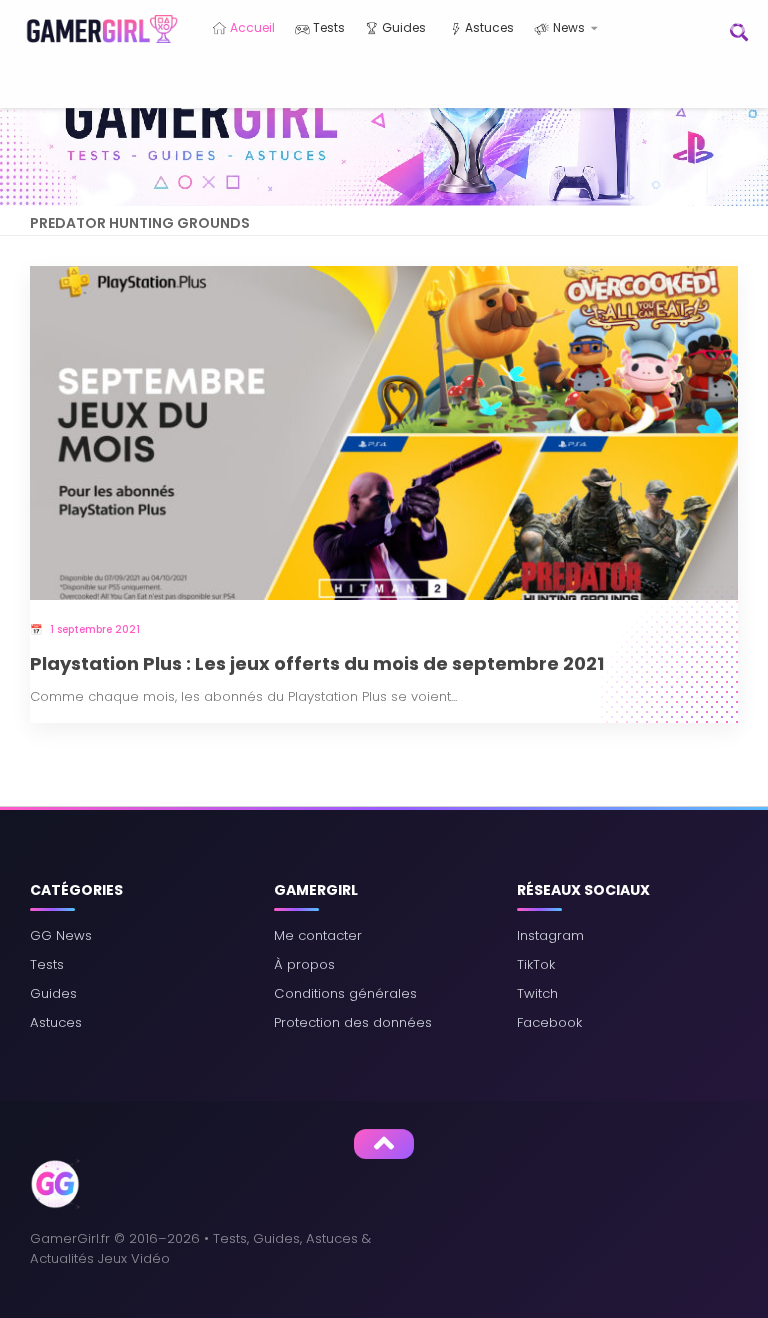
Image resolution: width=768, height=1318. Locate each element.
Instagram (550, 935)
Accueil (251, 27)
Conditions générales (345, 993)
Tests (327, 27)
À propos (304, 964)
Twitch (537, 993)
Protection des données (353, 1022)
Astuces (488, 27)
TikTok (536, 964)
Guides (402, 27)
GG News (61, 935)
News (567, 27)
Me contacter (318, 935)
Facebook (549, 1022)
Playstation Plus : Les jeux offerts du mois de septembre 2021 (317, 664)
